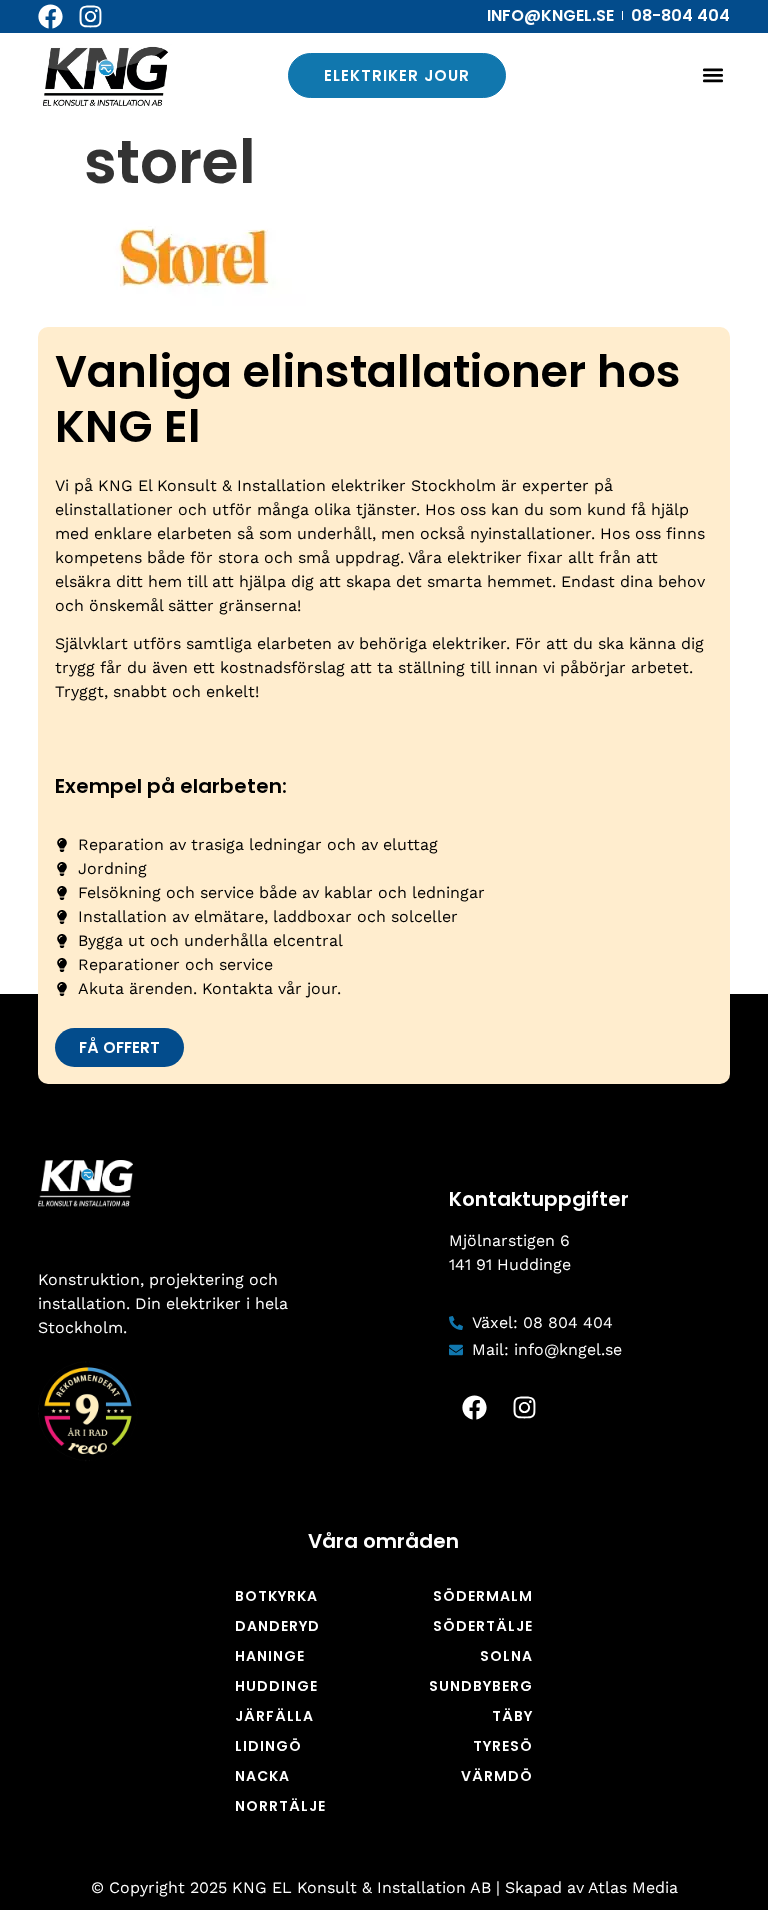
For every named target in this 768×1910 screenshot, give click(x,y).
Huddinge (276, 1686)
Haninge (270, 1656)
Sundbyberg (481, 1686)
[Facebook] (50, 16)
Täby (512, 1716)
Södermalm (483, 1596)
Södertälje (483, 1626)
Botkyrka (276, 1596)
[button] (713, 75)
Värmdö (497, 1776)
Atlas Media (633, 1887)
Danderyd (277, 1626)
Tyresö (503, 1746)
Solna (506, 1656)
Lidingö (268, 1746)
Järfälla (274, 1716)
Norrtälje (280, 1806)
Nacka (262, 1776)
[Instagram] (90, 16)
